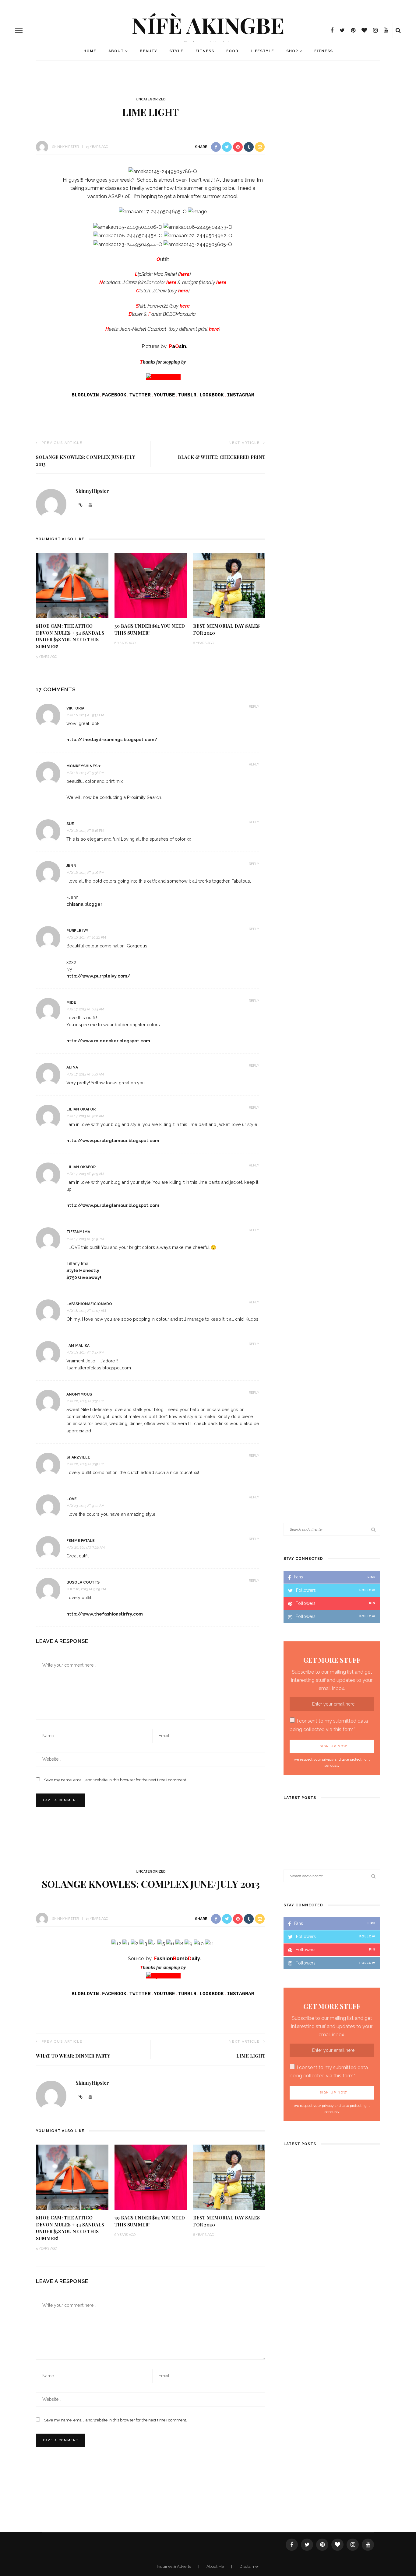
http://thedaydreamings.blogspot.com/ (112, 739)
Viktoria (75, 708)
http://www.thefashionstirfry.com (105, 1614)
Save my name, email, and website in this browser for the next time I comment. (116, 1780)
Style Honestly (83, 1270)
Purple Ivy (77, 931)
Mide (71, 1002)
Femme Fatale (81, 1541)
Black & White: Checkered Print (222, 457)
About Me (216, 2566)
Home (90, 51)
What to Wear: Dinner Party (73, 2056)
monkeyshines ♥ (83, 766)
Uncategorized (151, 99)
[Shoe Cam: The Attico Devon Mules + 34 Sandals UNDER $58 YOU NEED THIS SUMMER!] (72, 585)
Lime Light (251, 2056)
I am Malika (78, 1346)
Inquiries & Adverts (174, 2566)
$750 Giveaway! (84, 1277)
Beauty (148, 51)
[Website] (81, 2097)
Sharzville (78, 1457)
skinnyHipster (65, 147)
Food (232, 51)
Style (176, 51)
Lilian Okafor (81, 1109)
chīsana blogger (84, 904)
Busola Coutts (83, 1582)
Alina (72, 1067)
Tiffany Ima (78, 1232)
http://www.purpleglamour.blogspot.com (113, 1140)
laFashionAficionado (89, 1304)
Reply (254, 707)
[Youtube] (90, 2097)
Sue (70, 824)
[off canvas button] (19, 30)
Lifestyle (262, 51)
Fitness (205, 51)
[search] (398, 30)
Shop (292, 51)
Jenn (71, 866)
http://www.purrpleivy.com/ (98, 976)
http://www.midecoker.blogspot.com (108, 1041)
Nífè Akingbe (208, 25)
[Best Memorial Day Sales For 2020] (229, 585)
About (116, 51)
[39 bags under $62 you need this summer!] (151, 585)
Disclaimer (249, 2566)
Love (72, 1499)
